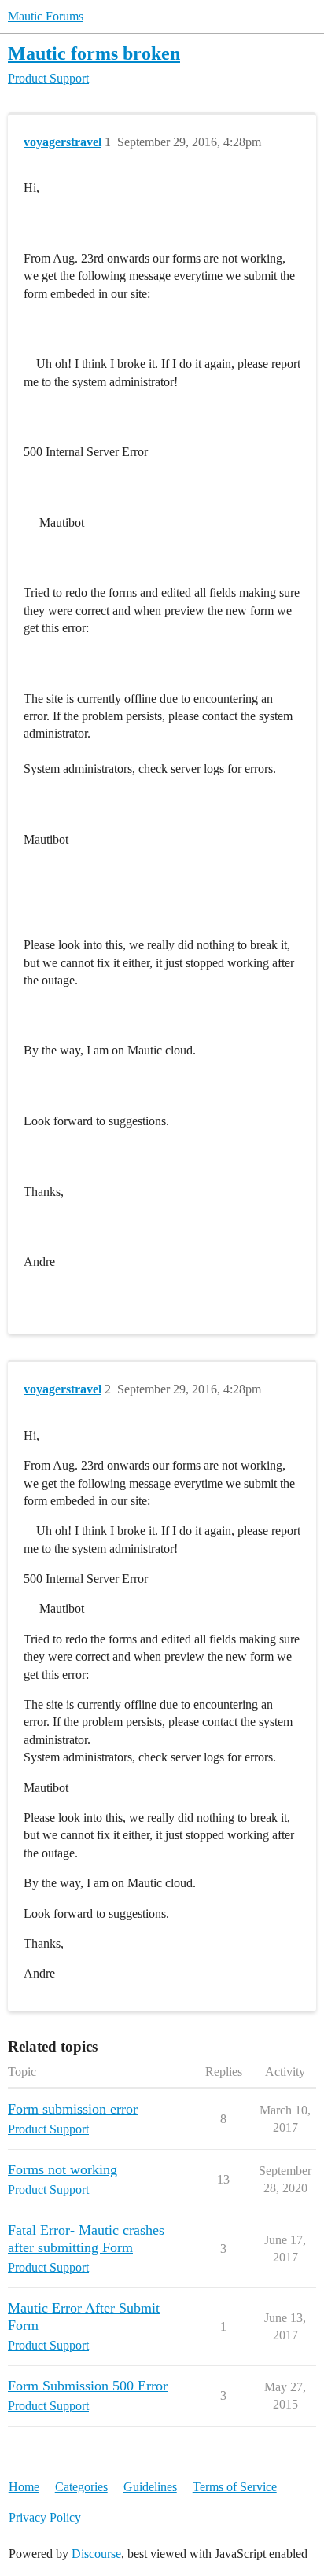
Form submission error (73, 2109)
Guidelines (150, 2487)
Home (24, 2487)
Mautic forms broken (94, 53)
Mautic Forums (46, 16)
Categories (81, 2487)
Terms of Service (235, 2487)
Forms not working (63, 2169)
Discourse (96, 2554)
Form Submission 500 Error (88, 2386)
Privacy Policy (45, 2517)
